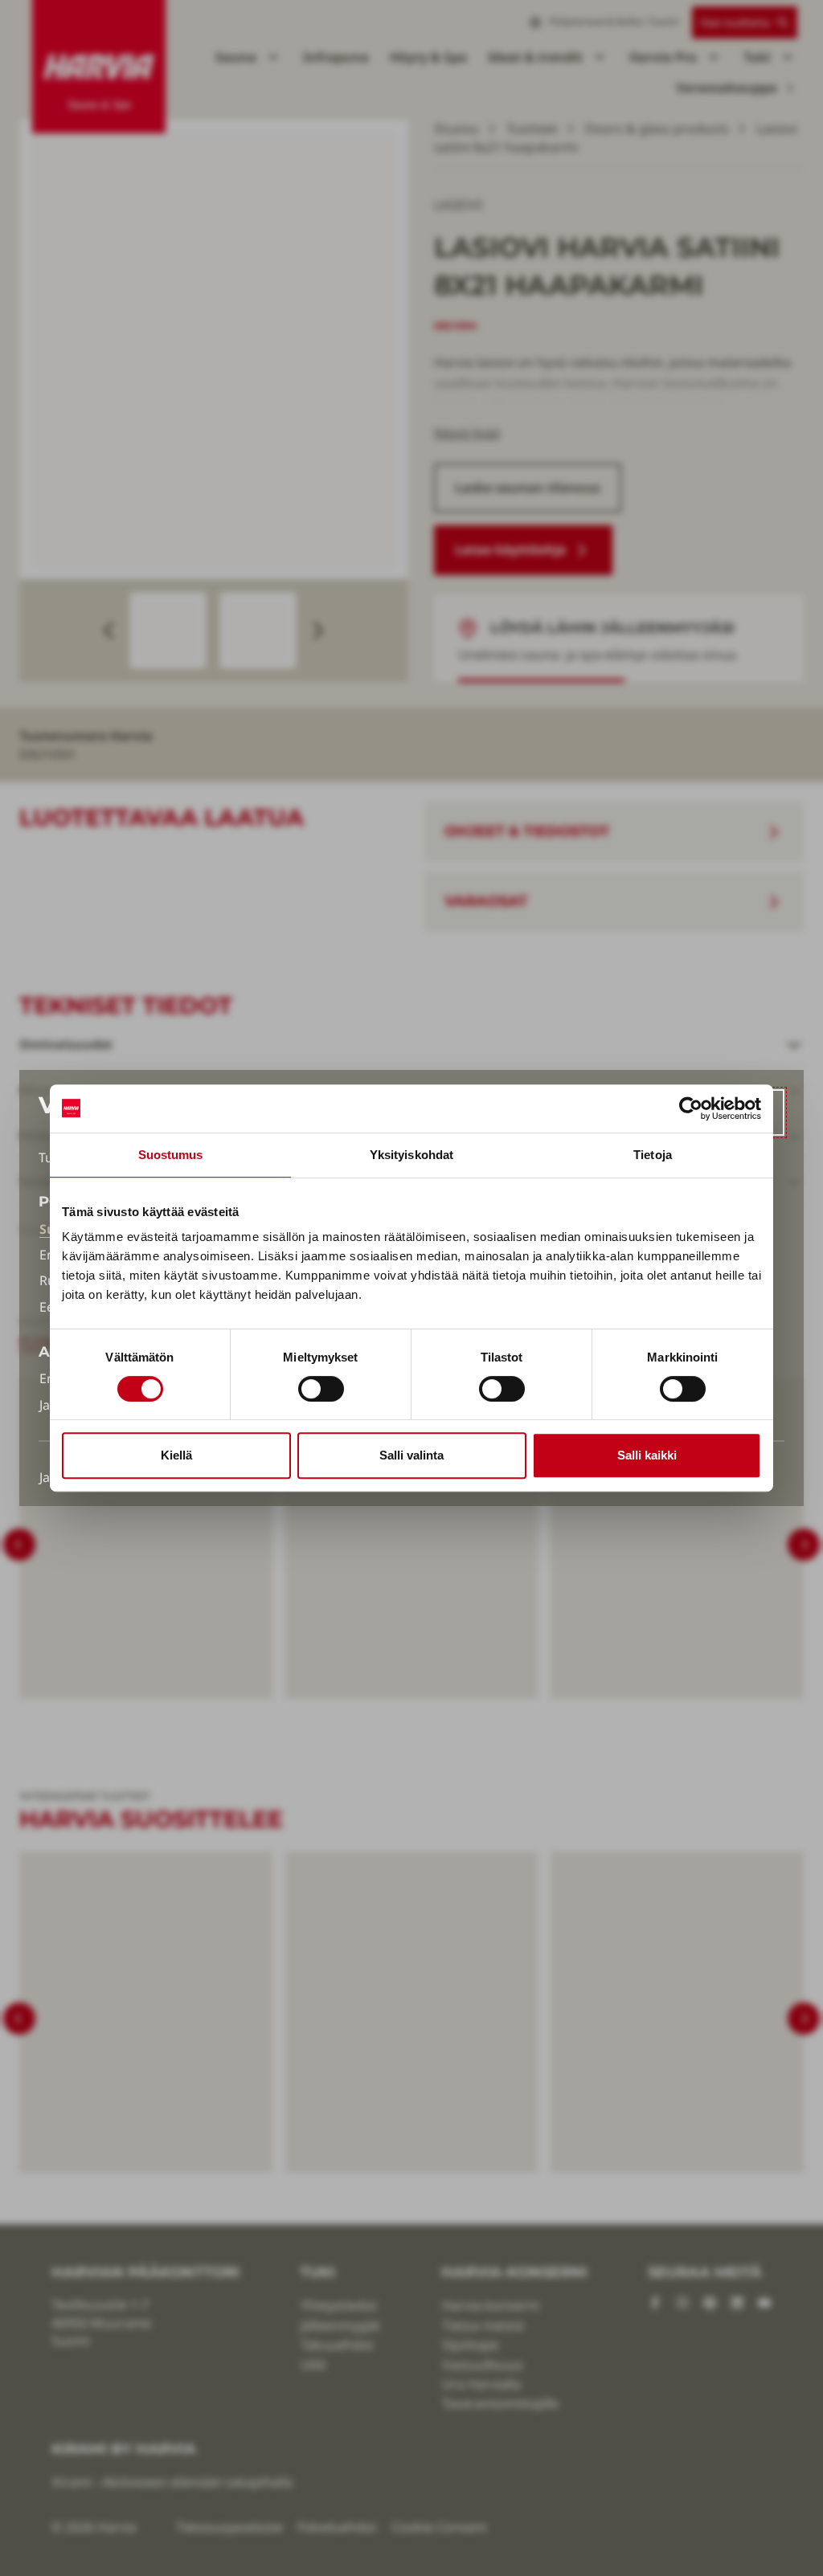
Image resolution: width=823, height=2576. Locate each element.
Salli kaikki (647, 1455)
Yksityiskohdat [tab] (411, 1155)
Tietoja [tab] (653, 1155)
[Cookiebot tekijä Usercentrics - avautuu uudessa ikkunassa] (691, 1108)
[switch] (321, 1389)
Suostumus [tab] (171, 1155)
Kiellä (176, 1455)
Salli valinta (411, 1455)
